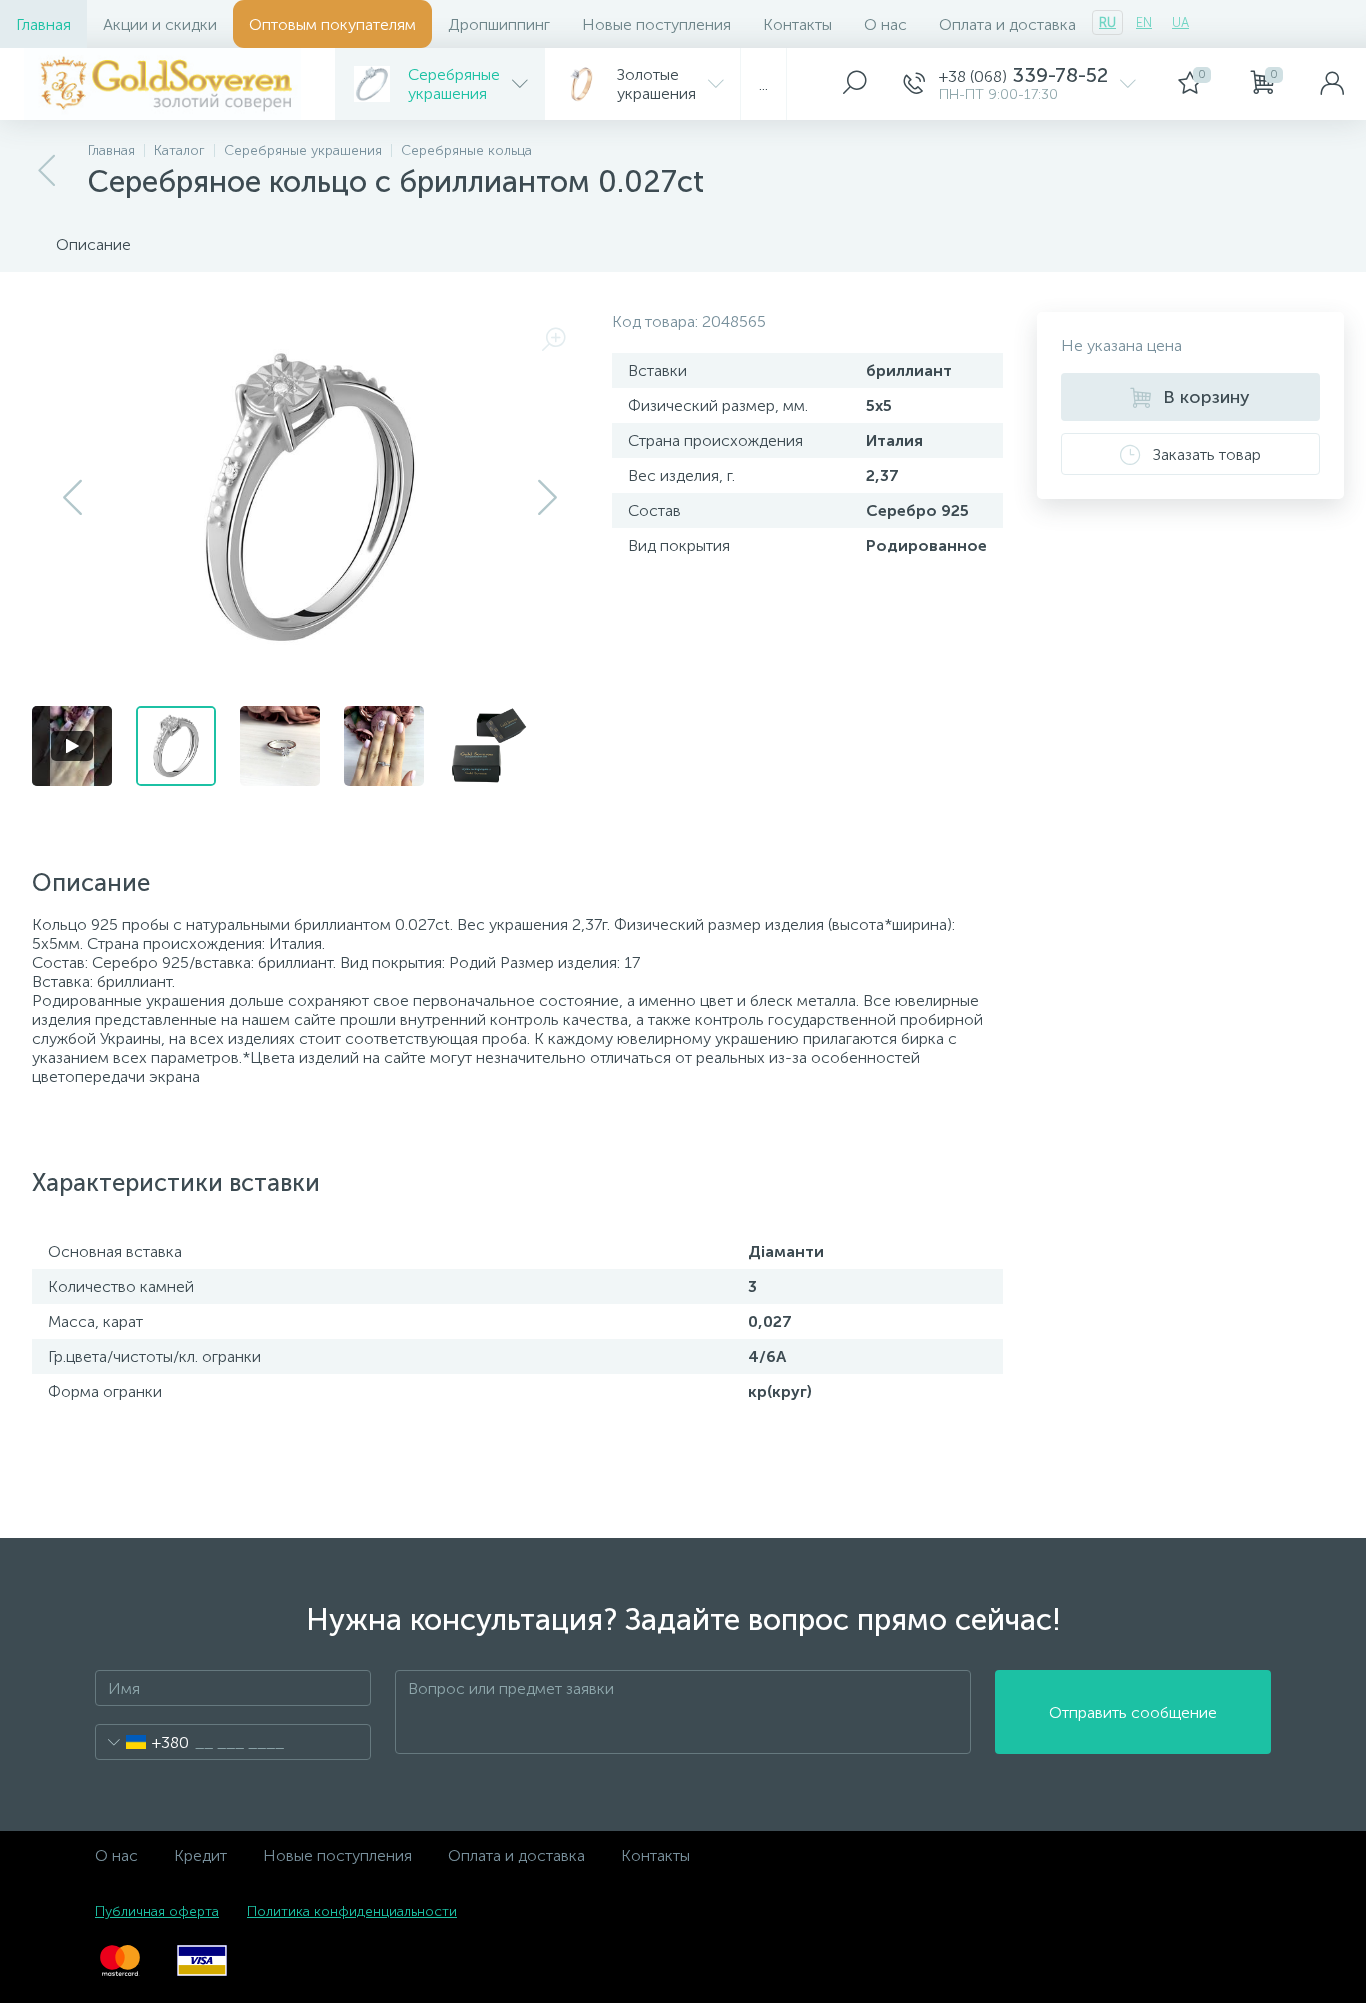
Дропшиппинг (499, 24)
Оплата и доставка (1007, 24)
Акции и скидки (160, 24)
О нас (885, 24)
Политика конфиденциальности (352, 1911)
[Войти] (1332, 84)
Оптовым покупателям (332, 24)
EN (1144, 22)
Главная (43, 24)
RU (1107, 22)
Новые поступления (656, 24)
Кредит (200, 1855)
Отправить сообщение (1133, 1712)
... (763, 84)
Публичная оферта (157, 1911)
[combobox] (142, 1742)
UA (1180, 22)
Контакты (797, 24)
